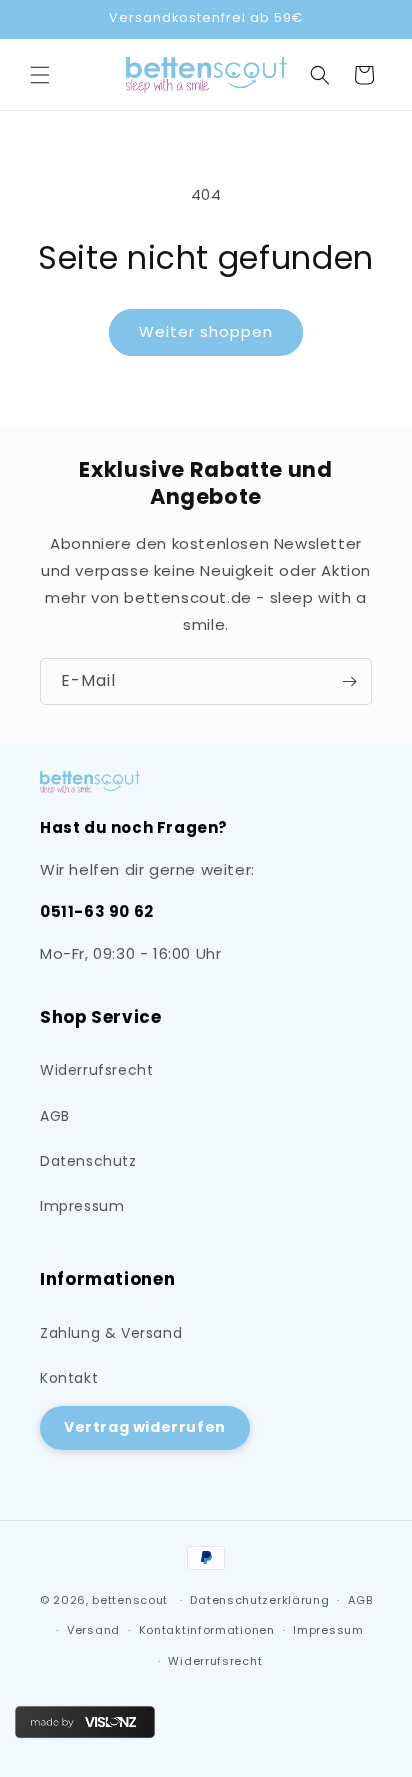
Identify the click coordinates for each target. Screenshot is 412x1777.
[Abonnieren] (349, 681)
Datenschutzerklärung (259, 1600)
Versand (93, 1630)
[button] (40, 75)
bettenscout (130, 1600)
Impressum (82, 1206)
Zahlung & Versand (111, 1333)
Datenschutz (88, 1161)
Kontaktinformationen (207, 1630)
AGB (55, 1116)
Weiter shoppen (206, 331)
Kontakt (69, 1378)
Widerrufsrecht (96, 1070)
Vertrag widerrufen (145, 1427)
